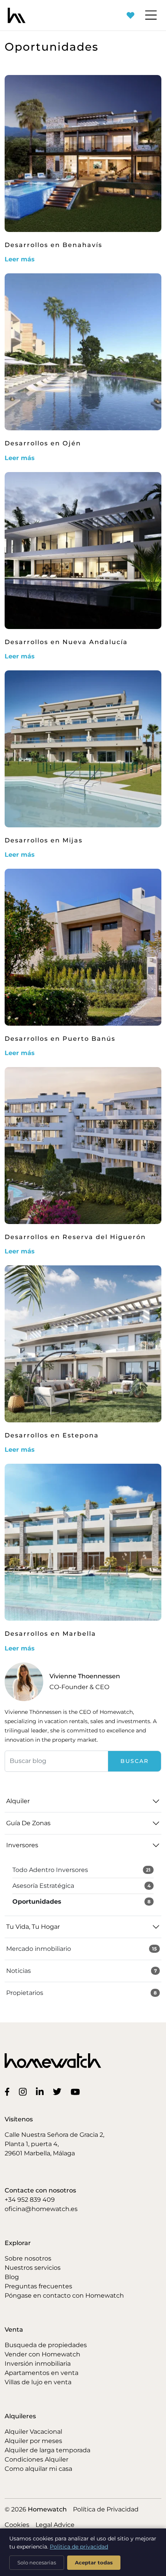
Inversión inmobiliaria (38, 2364)
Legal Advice (55, 2525)
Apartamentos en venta (41, 2373)
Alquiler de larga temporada (47, 2450)
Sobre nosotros (28, 2258)
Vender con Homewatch (42, 2354)
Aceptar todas (94, 2562)
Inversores (22, 1845)
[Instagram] (24, 2091)
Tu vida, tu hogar (33, 1927)
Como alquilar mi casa (38, 2469)
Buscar (135, 1761)
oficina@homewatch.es (41, 2209)
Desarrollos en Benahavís (53, 245)
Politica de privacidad (79, 2547)
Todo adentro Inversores (81, 1870)
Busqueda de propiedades (46, 2345)
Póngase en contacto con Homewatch (64, 2296)
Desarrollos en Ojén (43, 443)
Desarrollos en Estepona (52, 1435)
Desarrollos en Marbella (50, 1634)
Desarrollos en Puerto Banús (60, 1039)
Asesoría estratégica (81, 1886)
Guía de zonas (28, 1823)
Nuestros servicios (33, 2268)
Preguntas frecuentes (38, 2286)
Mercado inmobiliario (81, 1949)
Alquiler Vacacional (33, 2432)
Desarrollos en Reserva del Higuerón (75, 1237)
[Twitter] (59, 2091)
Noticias (81, 1971)
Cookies (17, 2525)
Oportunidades (81, 1902)
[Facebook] (9, 2091)
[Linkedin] (41, 2091)
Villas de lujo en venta (38, 2382)
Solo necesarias (37, 2562)
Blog (12, 2277)
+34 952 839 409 (30, 2200)
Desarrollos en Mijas (44, 840)
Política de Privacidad (106, 2509)
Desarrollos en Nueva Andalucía (66, 642)
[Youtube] (77, 2091)
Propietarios (81, 1993)
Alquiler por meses (33, 2441)
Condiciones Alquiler (36, 2459)
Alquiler (18, 1801)
